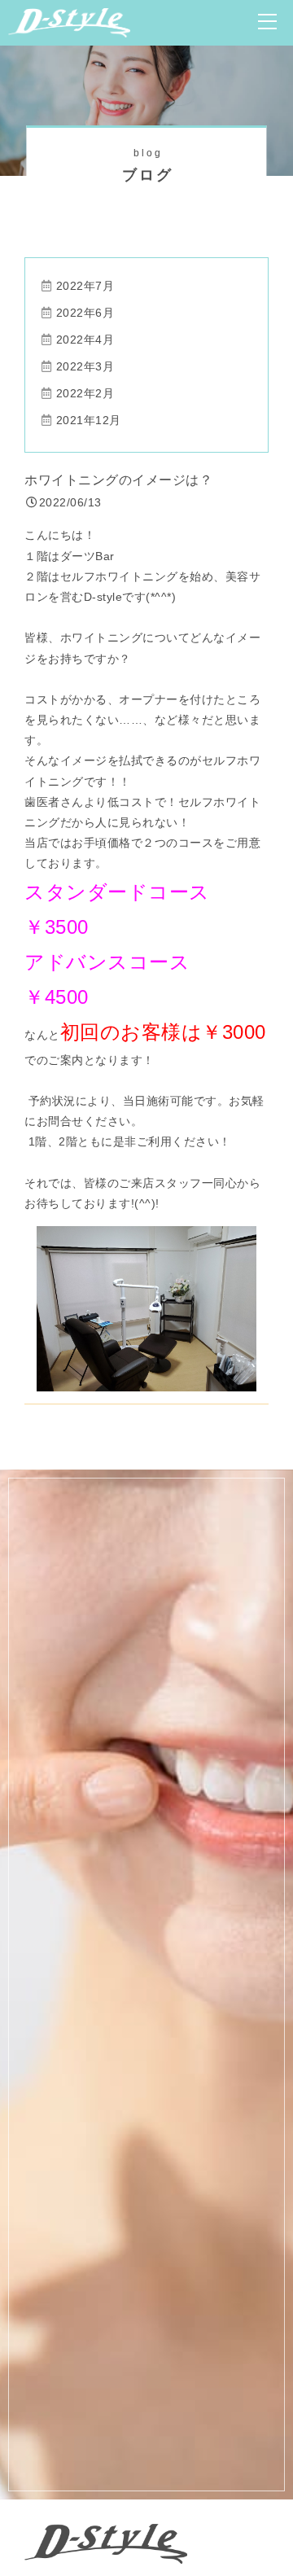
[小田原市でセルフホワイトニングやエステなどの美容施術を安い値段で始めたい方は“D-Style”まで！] (69, 27)
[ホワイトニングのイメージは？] (146, 1380)
